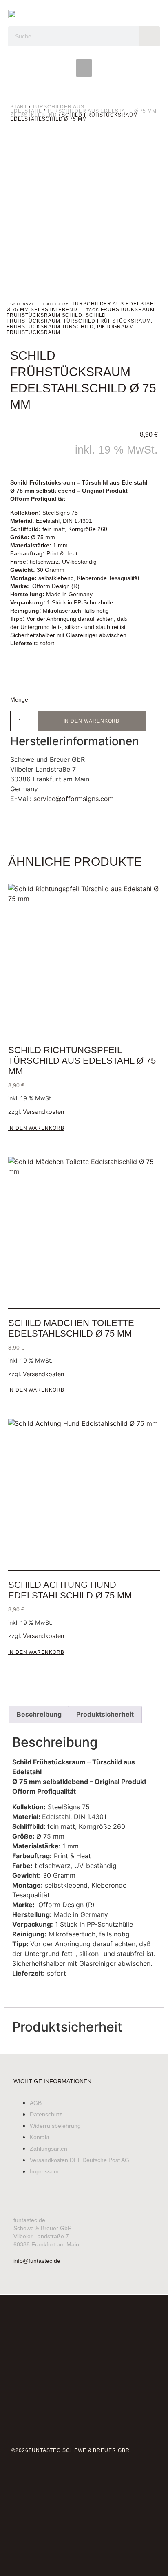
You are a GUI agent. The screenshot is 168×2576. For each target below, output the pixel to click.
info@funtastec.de (37, 2261)
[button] (84, 68)
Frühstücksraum (128, 310)
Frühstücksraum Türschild (50, 327)
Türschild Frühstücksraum (107, 321)
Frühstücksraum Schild (44, 315)
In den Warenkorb (92, 721)
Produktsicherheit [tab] (105, 1714)
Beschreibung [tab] (39, 1714)
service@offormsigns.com (74, 799)
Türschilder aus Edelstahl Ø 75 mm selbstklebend (83, 113)
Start (19, 107)
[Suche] (150, 36)
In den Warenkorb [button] (36, 1128)
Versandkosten (43, 1112)
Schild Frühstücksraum (56, 318)
